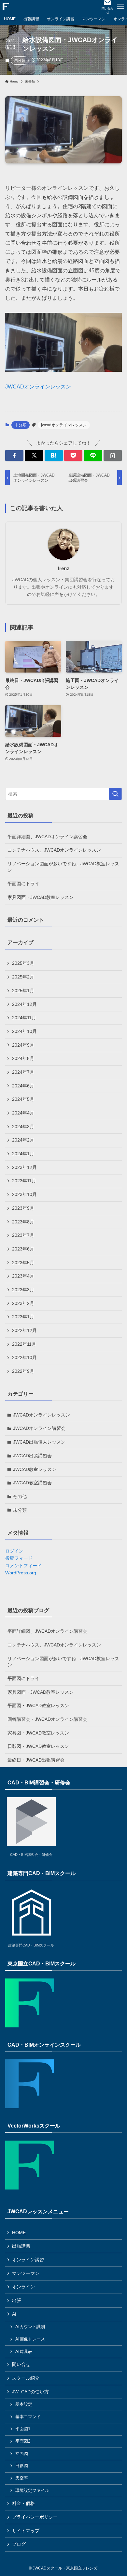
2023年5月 (23, 1263)
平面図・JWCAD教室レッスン (38, 1705)
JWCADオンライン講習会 (39, 1428)
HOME (19, 2233)
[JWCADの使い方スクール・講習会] (6, 7)
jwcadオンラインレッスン (64, 425)
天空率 (22, 2478)
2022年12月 (24, 1330)
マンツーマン (26, 2273)
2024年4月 (23, 1113)
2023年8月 (23, 1222)
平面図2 (23, 2441)
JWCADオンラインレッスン (38, 387)
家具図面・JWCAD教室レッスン (41, 897)
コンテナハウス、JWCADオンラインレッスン (54, 850)
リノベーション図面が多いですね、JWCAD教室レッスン (63, 867)
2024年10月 (24, 1031)
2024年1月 (23, 1154)
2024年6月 (23, 1086)
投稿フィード (19, 1558)
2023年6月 (23, 1249)
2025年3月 (23, 963)
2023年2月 (23, 1303)
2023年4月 (23, 1276)
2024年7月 (23, 1072)
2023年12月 (24, 1167)
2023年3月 (23, 1290)
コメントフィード (23, 1566)
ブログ (19, 2544)
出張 (17, 2300)
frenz (63, 568)
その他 (20, 1496)
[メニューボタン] (120, 7)
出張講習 (21, 2246)
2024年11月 (24, 1018)
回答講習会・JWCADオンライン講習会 (47, 1719)
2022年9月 (23, 1371)
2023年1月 (23, 1317)
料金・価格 (23, 2503)
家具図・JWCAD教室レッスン (38, 1733)
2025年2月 (23, 977)
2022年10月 (24, 1357)
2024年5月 (23, 1099)
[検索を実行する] (115, 794)
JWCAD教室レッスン (35, 1469)
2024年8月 (23, 1058)
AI (14, 2314)
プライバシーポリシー (35, 2517)
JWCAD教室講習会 (32, 1483)
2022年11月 (24, 1344)
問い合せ (21, 2364)
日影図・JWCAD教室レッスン (38, 1746)
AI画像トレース (30, 2339)
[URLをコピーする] (113, 456)
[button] (14, 456)
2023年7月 (23, 1235)
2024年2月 (23, 1140)
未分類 (20, 60)
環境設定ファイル (32, 2491)
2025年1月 (23, 991)
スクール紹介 (26, 2378)
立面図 (22, 2454)
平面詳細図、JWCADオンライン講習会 (47, 837)
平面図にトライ (23, 884)
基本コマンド (28, 2417)
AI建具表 (24, 2352)
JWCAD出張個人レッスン (39, 1442)
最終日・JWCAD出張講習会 (36, 1760)
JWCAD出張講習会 (32, 1456)
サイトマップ (26, 2531)
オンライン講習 (28, 2260)
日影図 (22, 2466)
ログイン (14, 1551)
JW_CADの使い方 (30, 2392)
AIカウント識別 (30, 2327)
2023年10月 (24, 1194)
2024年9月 (23, 1045)
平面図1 (23, 2429)
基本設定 (24, 2404)
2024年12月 (24, 1004)
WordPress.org (21, 1573)
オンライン (23, 2287)
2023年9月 (23, 1208)
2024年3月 (23, 1127)
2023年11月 (24, 1181)
